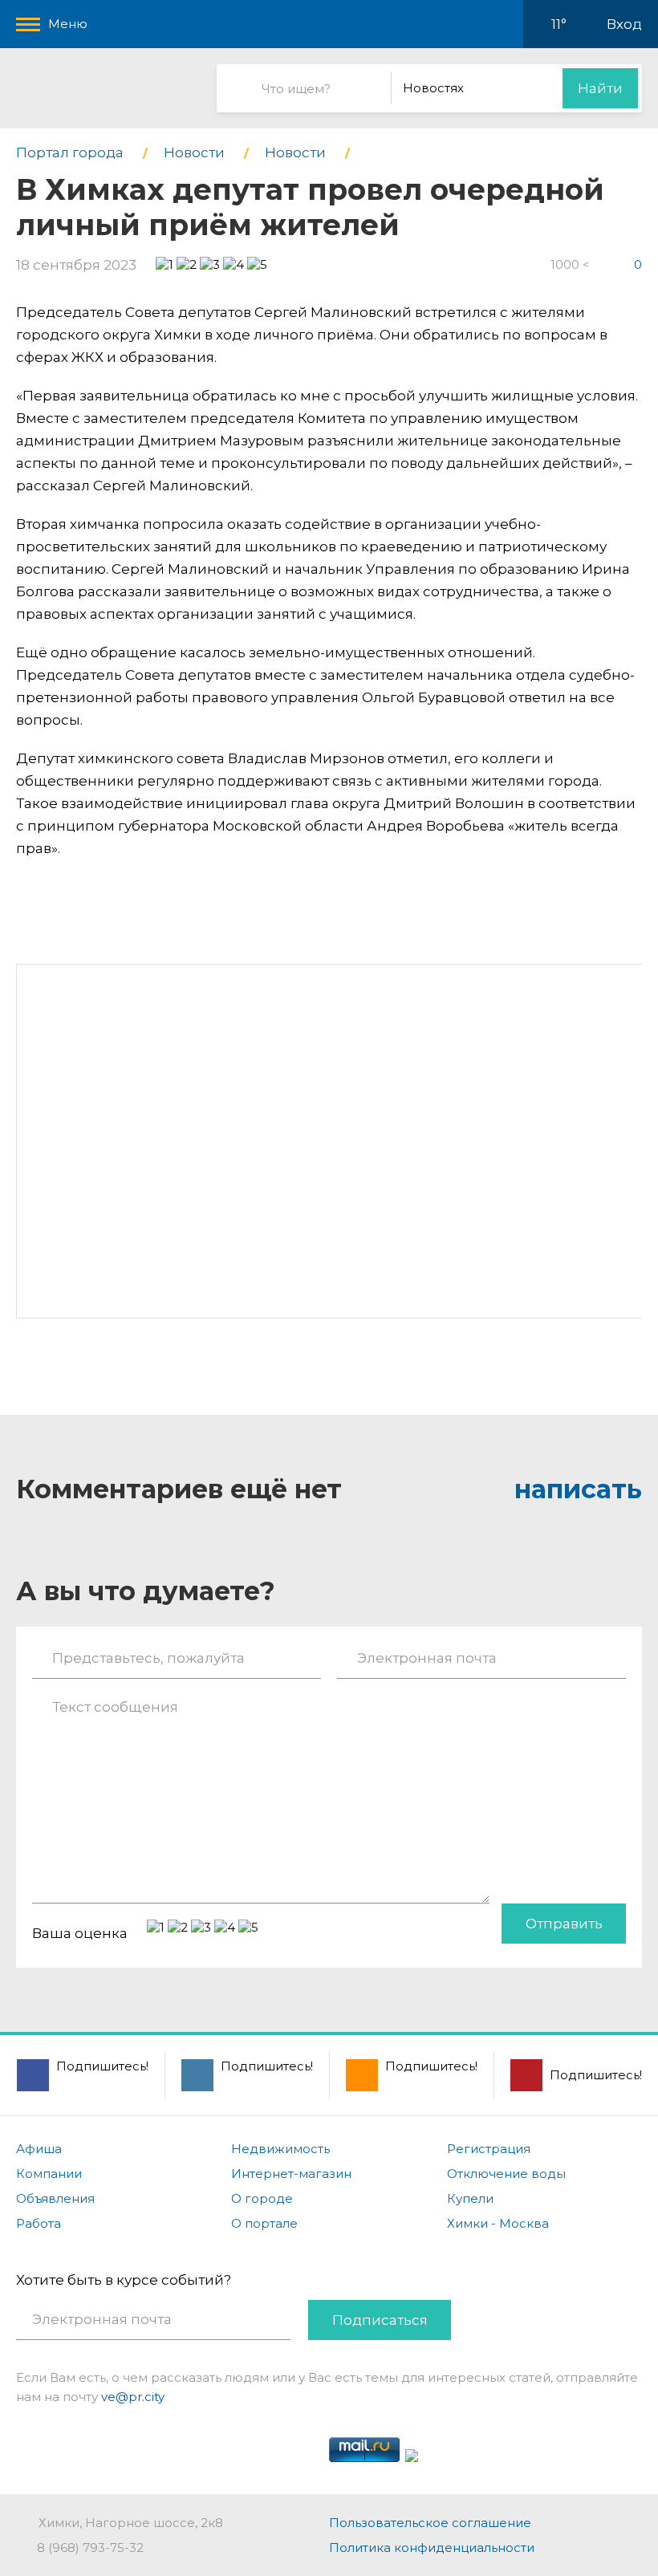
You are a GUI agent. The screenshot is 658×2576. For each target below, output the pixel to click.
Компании (49, 2174)
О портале (264, 2223)
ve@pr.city (133, 2397)
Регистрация (489, 2149)
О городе (262, 2198)
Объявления (55, 2198)
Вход (624, 24)
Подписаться (380, 2320)
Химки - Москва (498, 2223)
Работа (39, 2223)
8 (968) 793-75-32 (90, 2548)
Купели (470, 2198)
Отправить (564, 1924)
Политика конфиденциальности (432, 2548)
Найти (600, 88)
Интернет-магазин (291, 2174)
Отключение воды (506, 2174)
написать (578, 1489)
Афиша (39, 2149)
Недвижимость (280, 2149)
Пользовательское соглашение (430, 2523)
